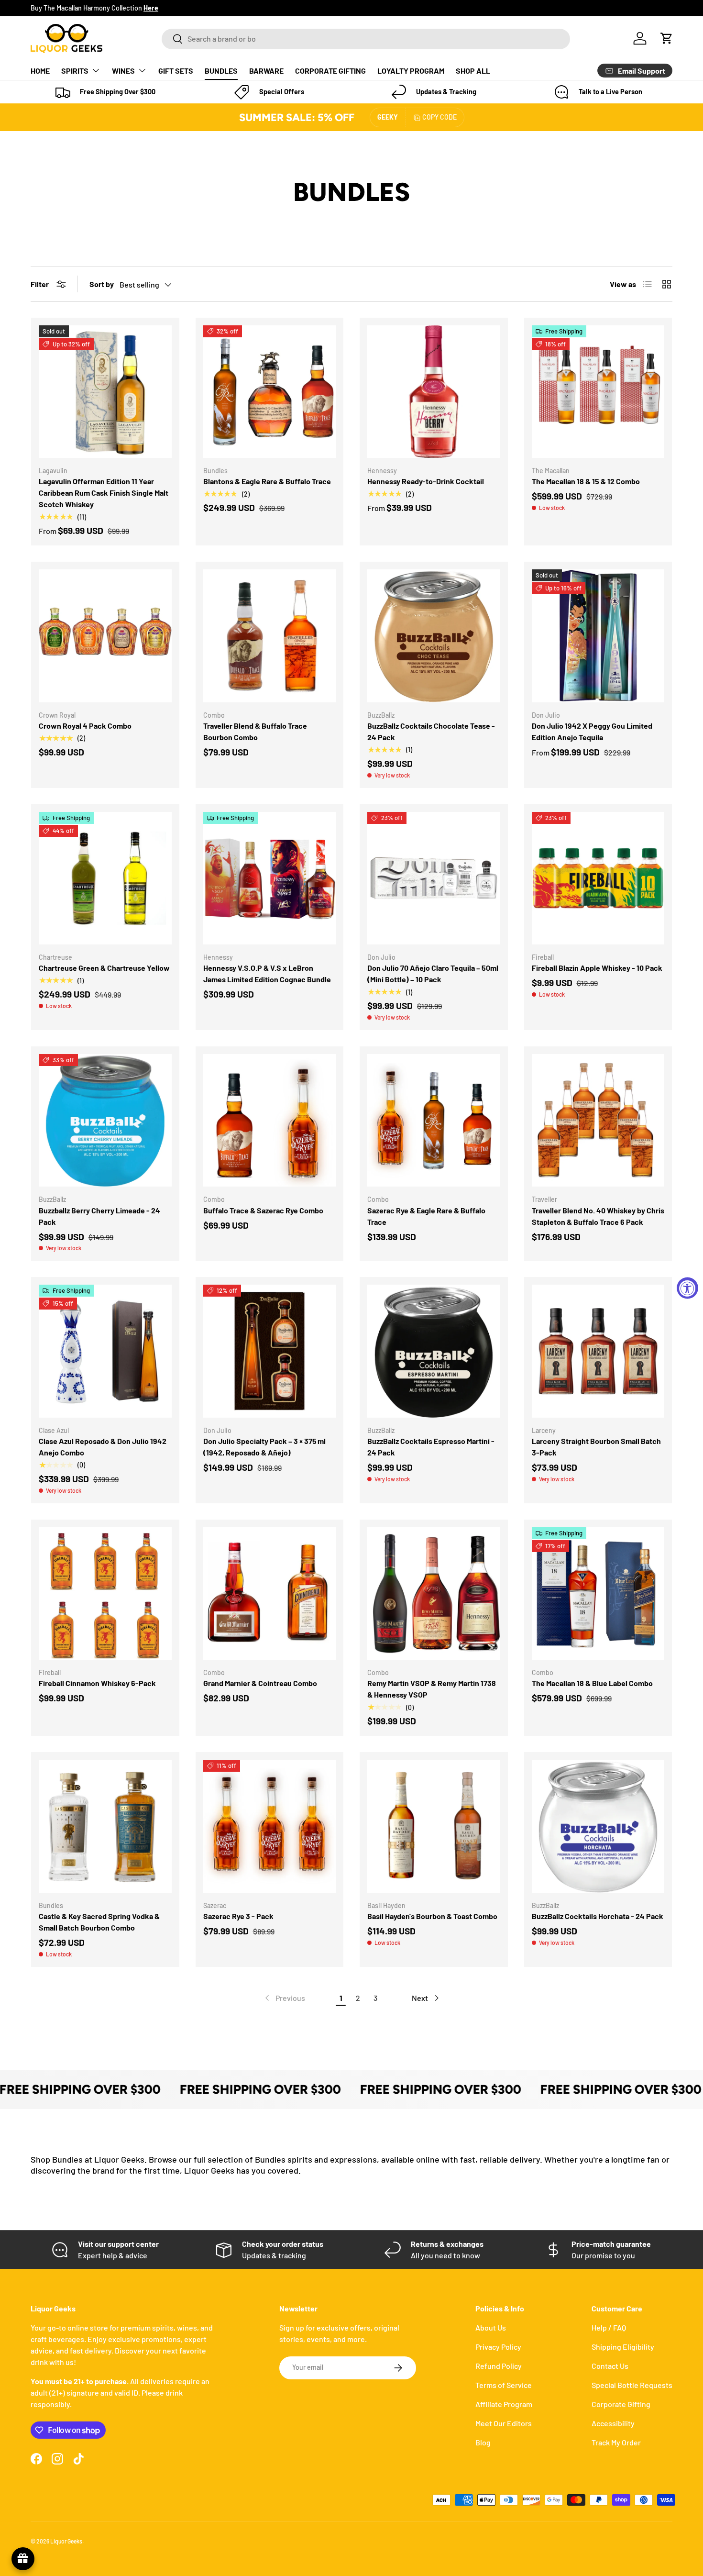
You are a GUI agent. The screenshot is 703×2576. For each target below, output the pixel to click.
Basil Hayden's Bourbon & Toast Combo (432, 1916)
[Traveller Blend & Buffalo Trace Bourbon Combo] (270, 636)
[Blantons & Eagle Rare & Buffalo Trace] (270, 392)
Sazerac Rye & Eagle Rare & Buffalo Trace (426, 1216)
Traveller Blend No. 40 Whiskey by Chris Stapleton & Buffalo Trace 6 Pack (598, 1216)
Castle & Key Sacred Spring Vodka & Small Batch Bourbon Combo (99, 1922)
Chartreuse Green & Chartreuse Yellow (104, 968)
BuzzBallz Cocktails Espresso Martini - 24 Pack (431, 1447)
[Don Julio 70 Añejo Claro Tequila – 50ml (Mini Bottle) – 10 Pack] (434, 878)
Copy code (439, 117)
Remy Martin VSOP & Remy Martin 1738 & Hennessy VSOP (432, 1689)
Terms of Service (504, 2385)
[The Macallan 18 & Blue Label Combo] (598, 1594)
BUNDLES (221, 71)
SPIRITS (75, 71)
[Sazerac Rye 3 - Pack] (270, 1826)
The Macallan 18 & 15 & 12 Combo (586, 481)
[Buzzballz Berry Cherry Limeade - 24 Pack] (105, 1121)
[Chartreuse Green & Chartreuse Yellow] (105, 878)
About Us (491, 2327)
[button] (667, 38)
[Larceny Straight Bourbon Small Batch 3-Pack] (598, 1351)
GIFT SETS (176, 71)
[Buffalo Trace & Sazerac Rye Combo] (270, 1121)
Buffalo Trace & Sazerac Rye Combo (263, 1210)
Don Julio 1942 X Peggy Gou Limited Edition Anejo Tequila (592, 731)
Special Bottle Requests (632, 2385)
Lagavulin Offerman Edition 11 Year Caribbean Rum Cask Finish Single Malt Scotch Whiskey (104, 493)
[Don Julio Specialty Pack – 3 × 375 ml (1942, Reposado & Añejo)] (270, 1351)
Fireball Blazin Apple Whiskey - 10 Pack (597, 968)
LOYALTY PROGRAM (411, 71)
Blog (483, 2442)
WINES (123, 71)
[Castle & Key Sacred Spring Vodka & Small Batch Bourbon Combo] (105, 1826)
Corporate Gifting (621, 2404)
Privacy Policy (498, 2347)
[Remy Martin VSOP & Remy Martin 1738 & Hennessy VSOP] (434, 1594)
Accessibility (613, 2423)
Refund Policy (499, 2366)
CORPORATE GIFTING (330, 71)
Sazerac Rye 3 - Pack (238, 1916)
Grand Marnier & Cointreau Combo (260, 1683)
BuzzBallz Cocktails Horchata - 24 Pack (598, 1916)
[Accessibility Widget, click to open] (687, 1288)
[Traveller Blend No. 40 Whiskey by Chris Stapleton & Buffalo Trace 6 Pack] (598, 1121)
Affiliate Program (504, 2404)
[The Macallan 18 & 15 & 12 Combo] (598, 392)
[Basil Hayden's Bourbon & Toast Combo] (434, 1826)
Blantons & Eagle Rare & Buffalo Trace (267, 481)
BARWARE (266, 71)
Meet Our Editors (504, 2423)
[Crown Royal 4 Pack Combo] (105, 636)
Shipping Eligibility (623, 2347)
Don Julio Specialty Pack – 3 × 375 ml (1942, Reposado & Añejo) (264, 1447)
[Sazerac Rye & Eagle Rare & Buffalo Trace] (434, 1121)
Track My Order (616, 2442)
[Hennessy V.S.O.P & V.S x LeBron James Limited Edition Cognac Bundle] (270, 878)
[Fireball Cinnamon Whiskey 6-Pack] (105, 1594)
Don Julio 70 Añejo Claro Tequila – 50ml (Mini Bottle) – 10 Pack (433, 973)
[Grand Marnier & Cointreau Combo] (270, 1594)
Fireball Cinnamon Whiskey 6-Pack (97, 1683)
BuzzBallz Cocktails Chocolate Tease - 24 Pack (431, 731)
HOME (40, 71)
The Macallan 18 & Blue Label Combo (592, 1683)
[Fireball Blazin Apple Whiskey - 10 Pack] (598, 878)
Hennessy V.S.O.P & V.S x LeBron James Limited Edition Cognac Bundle (267, 973)
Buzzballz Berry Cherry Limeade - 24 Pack (99, 1216)
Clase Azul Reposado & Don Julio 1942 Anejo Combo (103, 1447)
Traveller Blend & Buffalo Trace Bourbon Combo (255, 731)
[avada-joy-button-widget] (23, 2559)
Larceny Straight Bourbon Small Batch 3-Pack (596, 1447)
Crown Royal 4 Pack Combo (85, 726)
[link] (284, 1998)
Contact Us (610, 2366)
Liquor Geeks (66, 2541)
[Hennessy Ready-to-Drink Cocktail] (434, 392)
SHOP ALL (473, 71)
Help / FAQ (609, 2327)
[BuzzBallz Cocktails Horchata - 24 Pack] (598, 1826)
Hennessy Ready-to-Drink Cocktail (426, 481)
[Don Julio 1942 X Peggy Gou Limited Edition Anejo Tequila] (598, 636)
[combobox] (366, 39)
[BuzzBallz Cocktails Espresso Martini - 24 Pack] (434, 1351)
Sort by (102, 284)
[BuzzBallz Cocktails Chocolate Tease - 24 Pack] (434, 636)
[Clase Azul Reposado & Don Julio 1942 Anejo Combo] (105, 1351)
